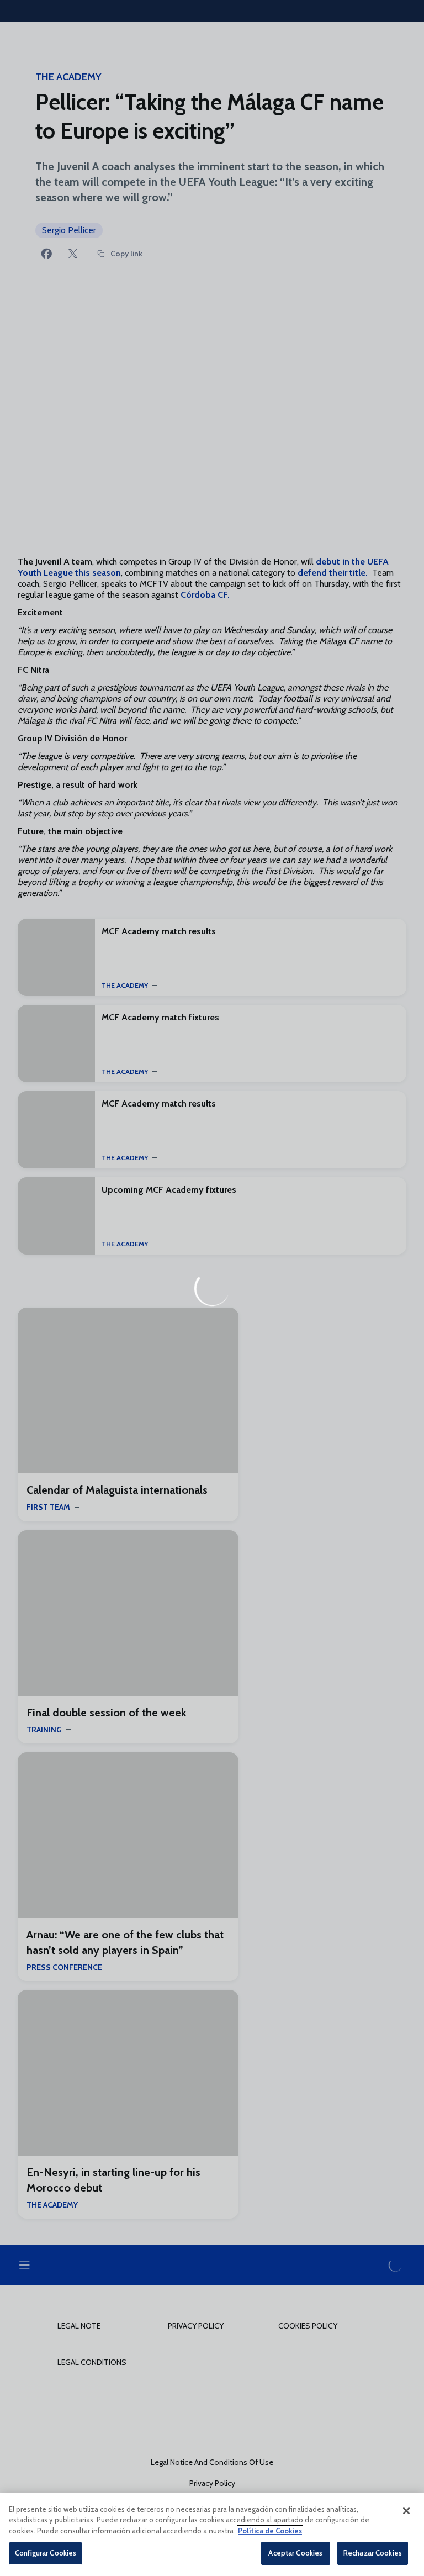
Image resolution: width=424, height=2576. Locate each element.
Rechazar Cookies (373, 2553)
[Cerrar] (406, 2511)
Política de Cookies (270, 2531)
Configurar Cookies (46, 2553)
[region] (212, 2535)
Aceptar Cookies (295, 2553)
